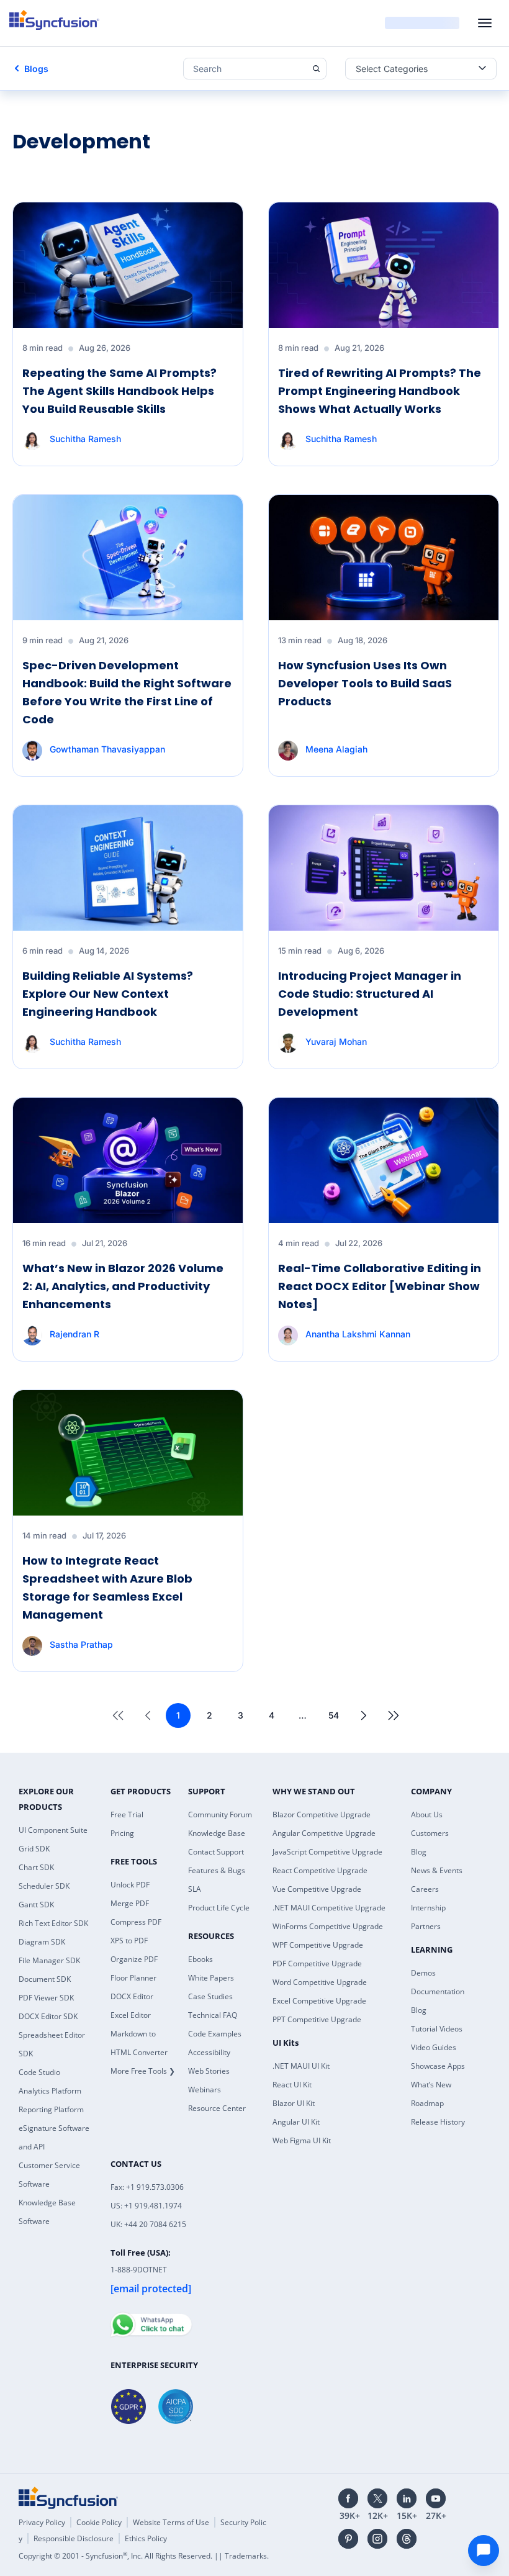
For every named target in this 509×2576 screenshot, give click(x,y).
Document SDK (45, 1979)
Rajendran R (74, 1334)
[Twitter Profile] (377, 2498)
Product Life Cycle (219, 1908)
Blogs (36, 69)
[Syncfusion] (68, 2498)
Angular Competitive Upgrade (324, 1833)
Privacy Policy (42, 2522)
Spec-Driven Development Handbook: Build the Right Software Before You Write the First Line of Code (127, 692)
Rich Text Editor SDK (53, 1923)
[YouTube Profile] (436, 2498)
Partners (426, 1926)
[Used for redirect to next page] (364, 1715)
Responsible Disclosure (74, 2538)
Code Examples (215, 2034)
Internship (428, 1908)
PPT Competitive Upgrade (317, 2019)
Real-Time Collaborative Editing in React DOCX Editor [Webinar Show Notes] (380, 1286)
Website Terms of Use (171, 2522)
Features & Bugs (217, 1870)
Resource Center (217, 2108)
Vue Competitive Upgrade (317, 1889)
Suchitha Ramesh (85, 439)
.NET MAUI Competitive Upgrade (329, 1908)
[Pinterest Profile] (348, 2539)
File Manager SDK (49, 1960)
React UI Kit (292, 2085)
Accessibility (209, 2052)
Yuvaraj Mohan (336, 1042)
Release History (438, 2122)
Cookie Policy (99, 2522)
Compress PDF (136, 1922)
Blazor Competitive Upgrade (322, 1814)
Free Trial (127, 1814)
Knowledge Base (217, 1833)
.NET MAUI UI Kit (301, 2066)
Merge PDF (130, 1903)
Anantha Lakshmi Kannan (358, 1334)
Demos (423, 1973)
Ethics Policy (146, 2538)
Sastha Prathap (81, 1644)
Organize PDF (134, 1959)
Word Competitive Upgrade (320, 1982)
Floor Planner (133, 1978)
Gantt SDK (36, 1905)
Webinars (205, 2090)
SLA (195, 1889)
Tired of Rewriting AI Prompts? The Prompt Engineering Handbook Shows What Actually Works (380, 391)
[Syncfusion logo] (54, 20)
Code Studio (39, 2072)
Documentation (438, 1991)
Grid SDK (34, 1849)
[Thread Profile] (407, 2539)
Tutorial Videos (437, 2029)
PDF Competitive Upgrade (317, 1964)
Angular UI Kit (296, 2122)
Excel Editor (131, 2015)
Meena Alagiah (336, 749)
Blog (419, 1852)
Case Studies (210, 1996)
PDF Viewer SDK (46, 1998)
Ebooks (200, 1959)
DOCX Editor (132, 1996)
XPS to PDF (129, 1941)
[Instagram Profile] (377, 2539)
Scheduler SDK (44, 1886)
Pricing (122, 1833)
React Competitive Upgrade (320, 1870)
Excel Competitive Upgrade (319, 2001)
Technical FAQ (213, 2015)
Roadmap (427, 2103)
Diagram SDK (42, 1942)
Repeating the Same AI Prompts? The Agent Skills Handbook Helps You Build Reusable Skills (119, 391)
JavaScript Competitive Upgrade (327, 1852)
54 (334, 1715)
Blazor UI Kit (294, 2103)
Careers (425, 1889)
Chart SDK (36, 1867)
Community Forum (220, 1814)
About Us (427, 1814)
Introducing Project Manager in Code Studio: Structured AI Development (370, 994)
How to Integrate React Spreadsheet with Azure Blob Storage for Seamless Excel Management (107, 1587)
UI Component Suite (53, 1830)
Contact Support (216, 1852)
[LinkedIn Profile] (407, 2498)
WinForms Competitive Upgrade (328, 1926)
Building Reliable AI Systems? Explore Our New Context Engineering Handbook (108, 994)
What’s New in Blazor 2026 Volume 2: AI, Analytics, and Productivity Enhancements (123, 1286)
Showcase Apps (438, 2066)
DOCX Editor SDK (48, 2016)
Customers (430, 1833)
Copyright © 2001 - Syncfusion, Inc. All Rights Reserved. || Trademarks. (144, 2556)
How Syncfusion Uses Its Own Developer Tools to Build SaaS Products (365, 683)
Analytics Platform (50, 2091)
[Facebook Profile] (348, 2498)
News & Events (437, 1870)
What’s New (431, 2085)
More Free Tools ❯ (143, 2071)
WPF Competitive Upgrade (318, 1945)
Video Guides (434, 2047)
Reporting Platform (51, 2109)
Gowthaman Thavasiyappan (107, 749)
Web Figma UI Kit (302, 2140)
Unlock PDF (130, 1885)
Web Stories (209, 2071)
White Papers (211, 1978)
